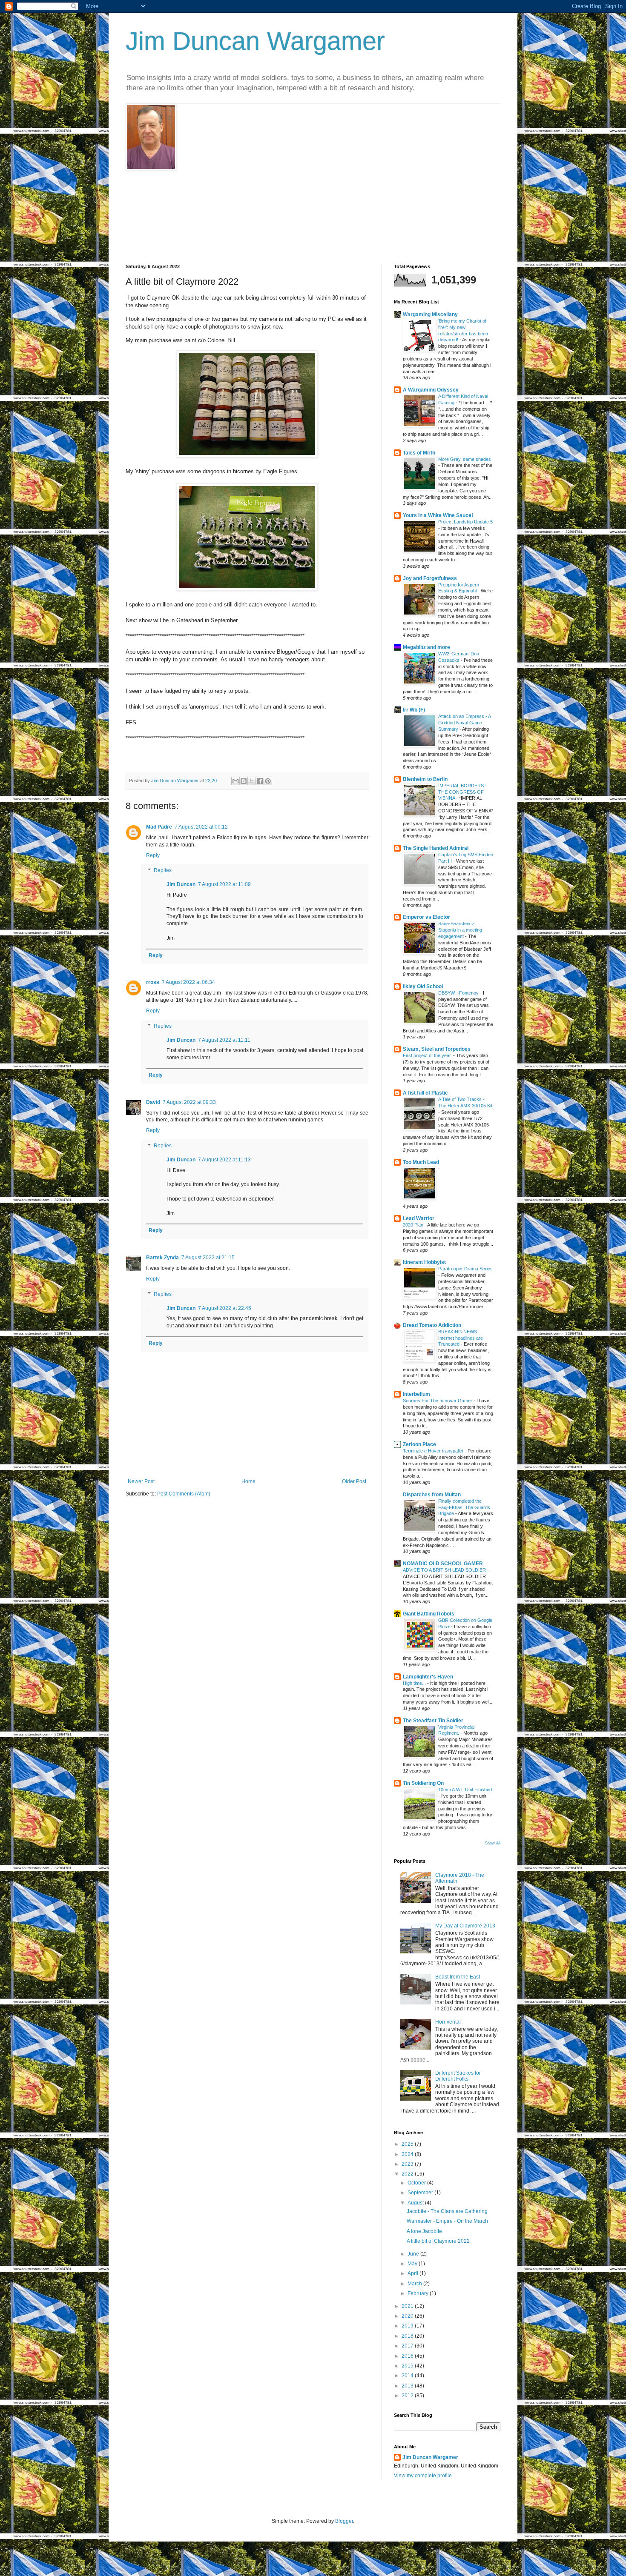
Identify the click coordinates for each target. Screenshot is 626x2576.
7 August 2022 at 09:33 (189, 1102)
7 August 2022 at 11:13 (224, 1160)
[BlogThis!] (244, 781)
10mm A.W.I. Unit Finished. (466, 1790)
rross (153, 982)
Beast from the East (458, 1977)
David (153, 1102)
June (414, 2254)
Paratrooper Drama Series (465, 1269)
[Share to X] (252, 781)
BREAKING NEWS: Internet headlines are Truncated (461, 1338)
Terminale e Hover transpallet (434, 1451)
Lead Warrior (419, 1218)
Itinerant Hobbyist (424, 1262)
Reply (153, 855)
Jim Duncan (181, 884)
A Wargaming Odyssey (431, 390)
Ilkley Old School (423, 986)
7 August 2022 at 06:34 (188, 982)
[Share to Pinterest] (268, 781)
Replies (163, 871)
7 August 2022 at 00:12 (201, 827)
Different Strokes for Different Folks (458, 2076)
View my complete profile (423, 2476)
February (419, 2293)
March (415, 2284)
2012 (408, 2396)
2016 (408, 2356)
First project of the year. (428, 1055)
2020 (408, 2316)
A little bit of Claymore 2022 (438, 2241)
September (421, 2193)
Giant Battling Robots (429, 1614)
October (417, 2183)
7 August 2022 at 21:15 (208, 1258)
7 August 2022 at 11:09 (224, 884)
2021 (408, 2306)
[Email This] (235, 781)
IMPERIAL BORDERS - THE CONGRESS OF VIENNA (462, 792)
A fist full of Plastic (425, 1093)
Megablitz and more (426, 647)
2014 (408, 2376)
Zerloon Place (419, 1444)
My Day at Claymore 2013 (465, 1926)
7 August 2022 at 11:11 (224, 1040)
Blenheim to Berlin (425, 779)
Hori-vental (448, 2022)
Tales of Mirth (419, 453)
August (416, 2203)
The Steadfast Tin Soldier (433, 1721)
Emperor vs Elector (426, 917)
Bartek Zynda (162, 1258)
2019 (408, 2326)
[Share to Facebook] (260, 781)
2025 (408, 2144)
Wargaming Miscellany (430, 314)
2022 (408, 2174)
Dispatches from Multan (432, 1495)
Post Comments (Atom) (184, 1494)
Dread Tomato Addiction (432, 1325)
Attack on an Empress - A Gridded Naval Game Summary (464, 723)
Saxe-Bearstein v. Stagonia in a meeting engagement (460, 930)
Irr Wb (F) (414, 710)
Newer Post (141, 1481)
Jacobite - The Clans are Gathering (447, 2211)
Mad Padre (159, 827)
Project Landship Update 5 (465, 522)
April (414, 2273)
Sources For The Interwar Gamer (438, 1401)
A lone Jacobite (424, 2231)
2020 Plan (414, 1225)
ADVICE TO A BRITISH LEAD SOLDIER (445, 1570)
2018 (408, 2336)
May (413, 2264)
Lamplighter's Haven (428, 1677)
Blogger (344, 2521)
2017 (408, 2346)
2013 (408, 2386)
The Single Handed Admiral (436, 848)
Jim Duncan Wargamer (255, 41)
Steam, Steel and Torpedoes (437, 1049)
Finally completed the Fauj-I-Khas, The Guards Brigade (464, 1507)
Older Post (354, 1481)
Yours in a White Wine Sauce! (438, 515)
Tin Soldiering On (423, 1783)
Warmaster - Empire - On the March (447, 2221)
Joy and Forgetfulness (430, 578)
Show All (493, 1843)
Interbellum (416, 1394)
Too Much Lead (421, 1162)
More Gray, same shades (465, 459)
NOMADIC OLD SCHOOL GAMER (443, 1564)
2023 (408, 2164)
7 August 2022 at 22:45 (225, 1308)
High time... (415, 1683)
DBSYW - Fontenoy (459, 993)
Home (248, 1481)
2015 (408, 2366)
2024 (408, 2154)
